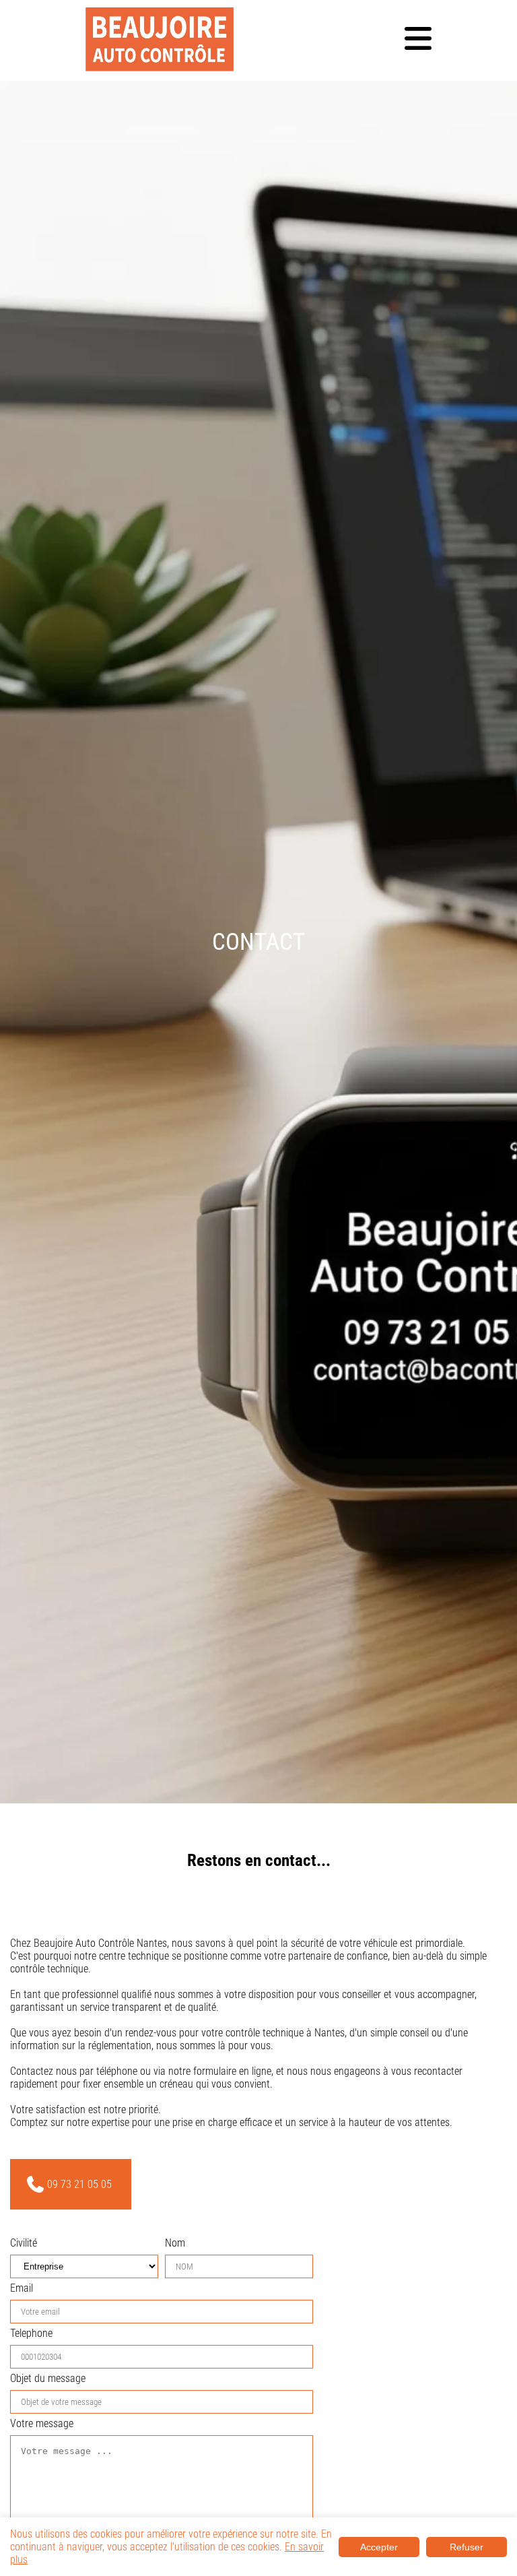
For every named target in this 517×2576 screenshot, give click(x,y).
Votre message (42, 2423)
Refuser (467, 2547)
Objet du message (48, 2378)
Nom (175, 2243)
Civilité (24, 2243)
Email (22, 2288)
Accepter (379, 2547)
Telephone (31, 2333)
